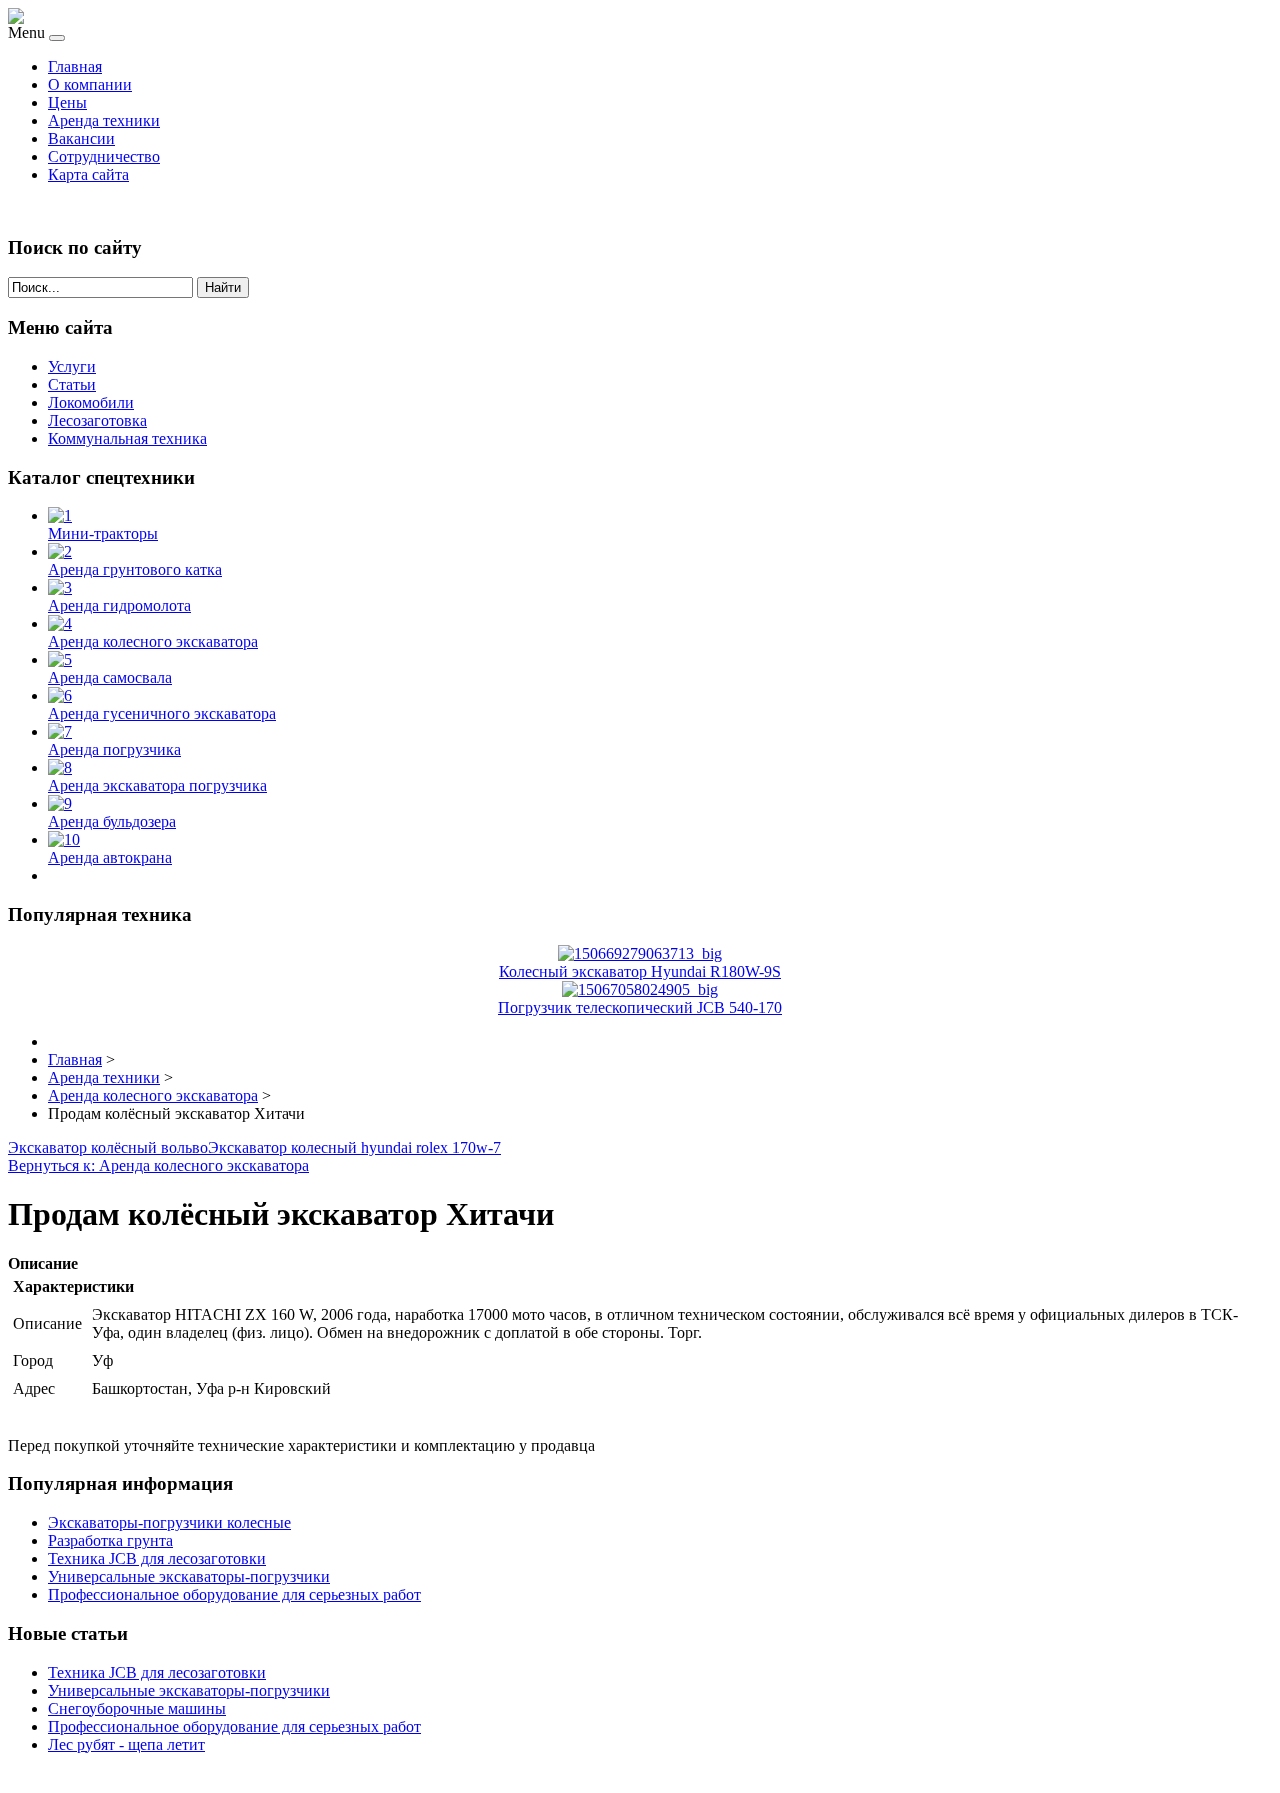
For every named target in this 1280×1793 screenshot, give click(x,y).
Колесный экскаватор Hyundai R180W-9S (640, 971)
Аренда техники (104, 120)
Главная (75, 66)
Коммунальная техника (127, 438)
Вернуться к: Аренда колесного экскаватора (158, 1165)
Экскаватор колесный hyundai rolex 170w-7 (354, 1147)
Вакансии (81, 138)
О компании (90, 84)
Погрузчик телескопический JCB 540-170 (640, 1007)
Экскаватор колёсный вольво (108, 1147)
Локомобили (91, 402)
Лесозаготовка (97, 420)
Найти (223, 287)
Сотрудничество (104, 156)
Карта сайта (88, 174)
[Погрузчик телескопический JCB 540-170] (640, 989)
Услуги (72, 366)
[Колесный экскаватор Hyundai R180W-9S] (640, 953)
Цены (67, 102)
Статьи (72, 384)
